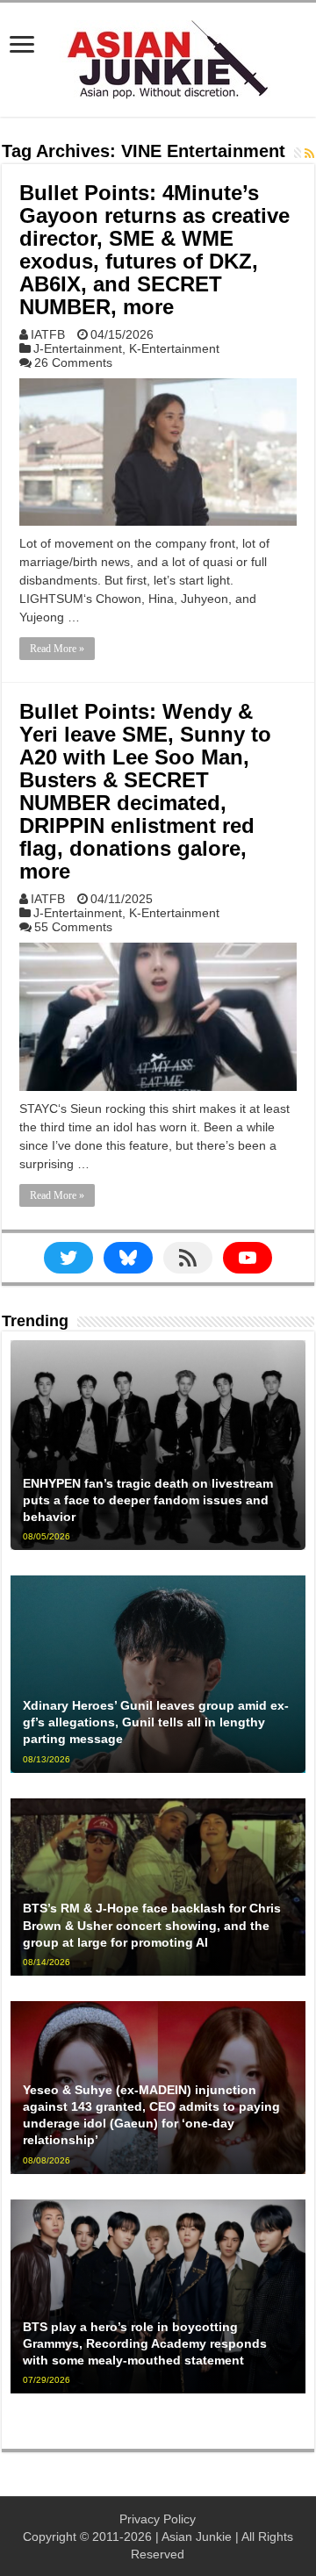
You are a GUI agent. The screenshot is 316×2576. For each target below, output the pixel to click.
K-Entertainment (174, 348)
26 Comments (73, 362)
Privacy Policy (158, 2519)
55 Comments (73, 927)
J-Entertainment (78, 348)
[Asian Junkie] (158, 56)
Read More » (57, 649)
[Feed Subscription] (309, 154)
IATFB (48, 334)
